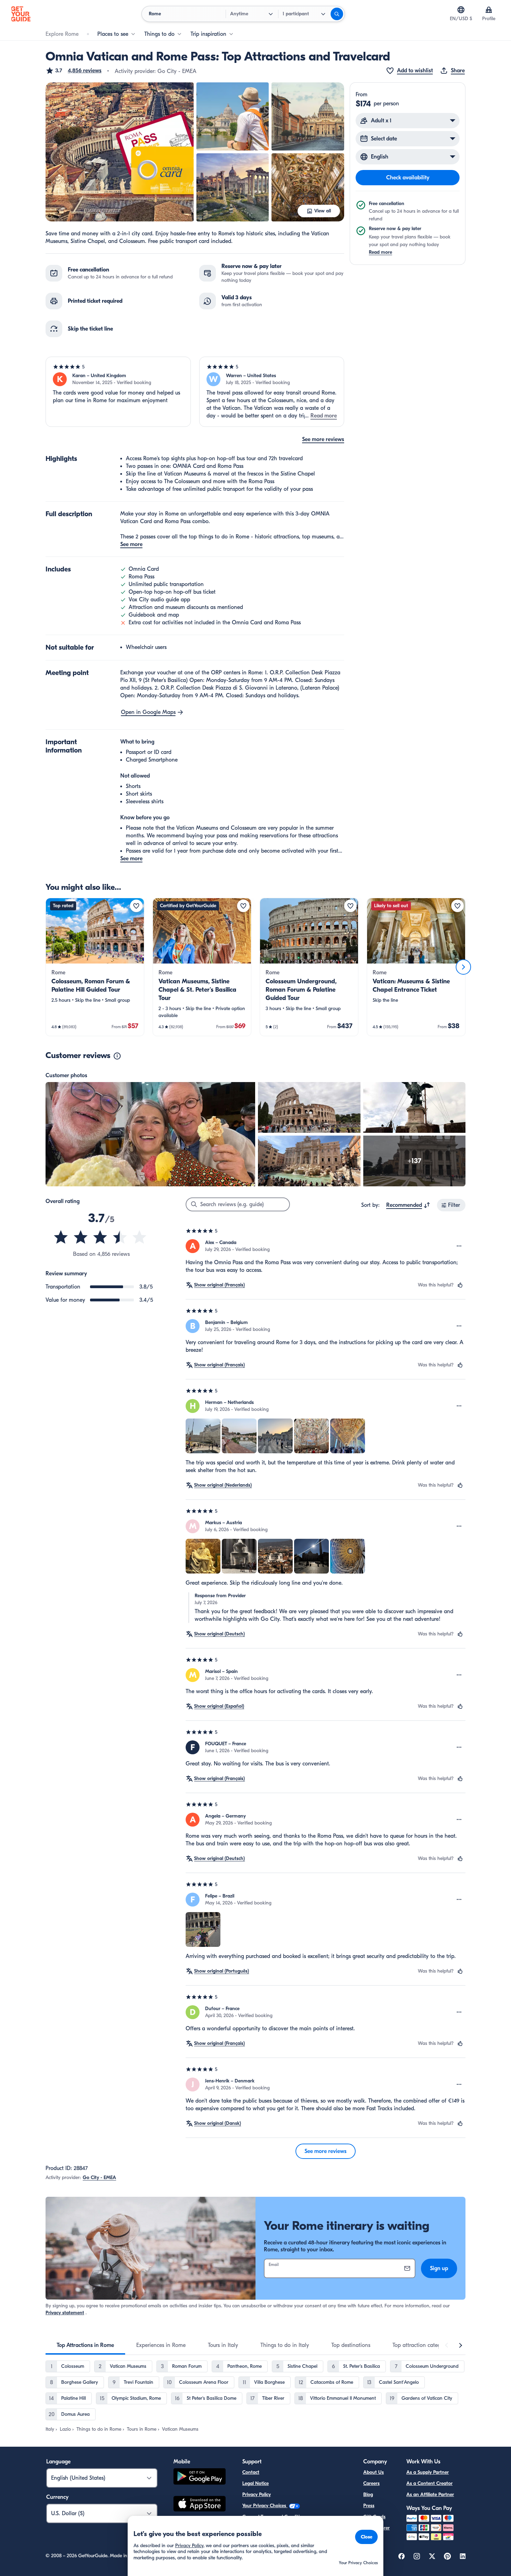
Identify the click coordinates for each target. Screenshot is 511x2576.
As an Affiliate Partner (430, 2494)
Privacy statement (65, 2313)
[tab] (85, 2345)
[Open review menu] (459, 1246)
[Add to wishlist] (136, 906)
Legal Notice (255, 2483)
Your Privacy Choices (265, 2506)
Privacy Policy (257, 2494)
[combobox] (408, 1205)
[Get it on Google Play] (200, 2477)
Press (369, 2506)
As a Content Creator (429, 2483)
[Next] (463, 967)
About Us (374, 2472)
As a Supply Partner (428, 2472)
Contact (251, 2472)
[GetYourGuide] (21, 14)
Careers (371, 2483)
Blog (368, 2494)
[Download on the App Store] (200, 2505)
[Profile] (489, 10)
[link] (95, 967)
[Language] (461, 10)
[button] (74, 71)
